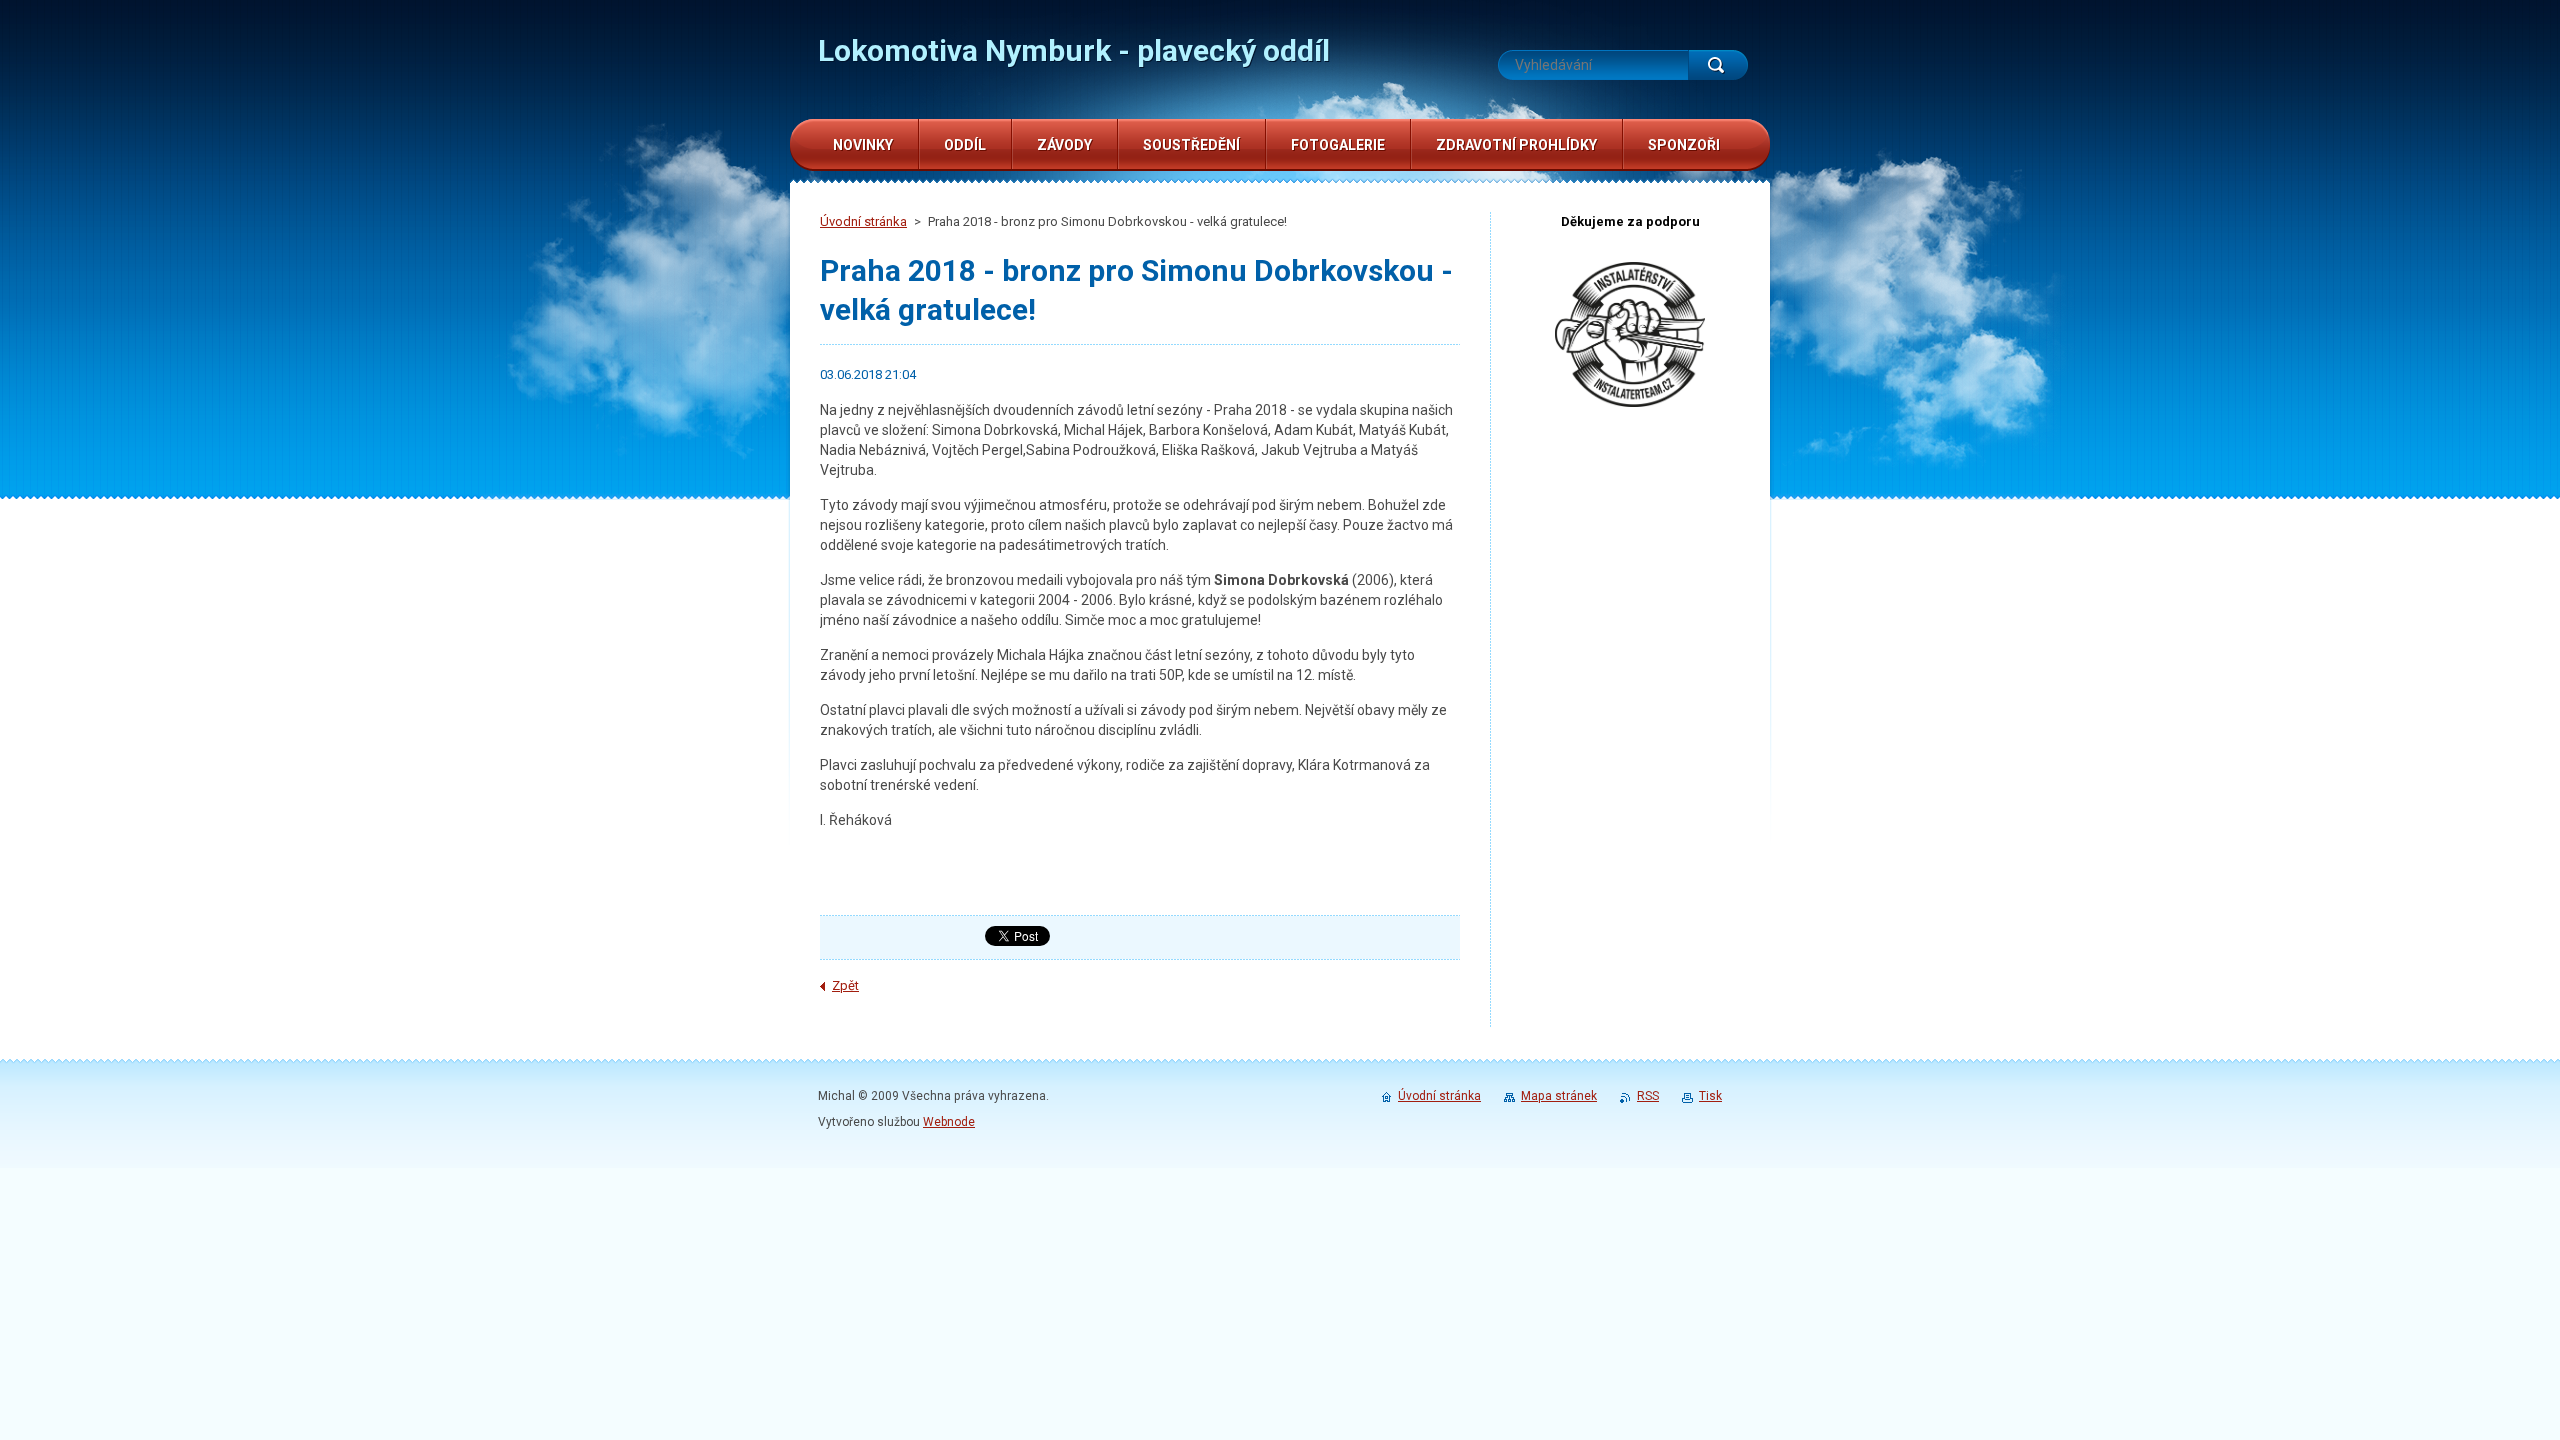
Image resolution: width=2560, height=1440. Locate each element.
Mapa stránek (1559, 1096)
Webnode (949, 1122)
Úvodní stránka (863, 221)
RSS (1648, 1096)
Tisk (1710, 1096)
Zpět (845, 985)
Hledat (1718, 65)
